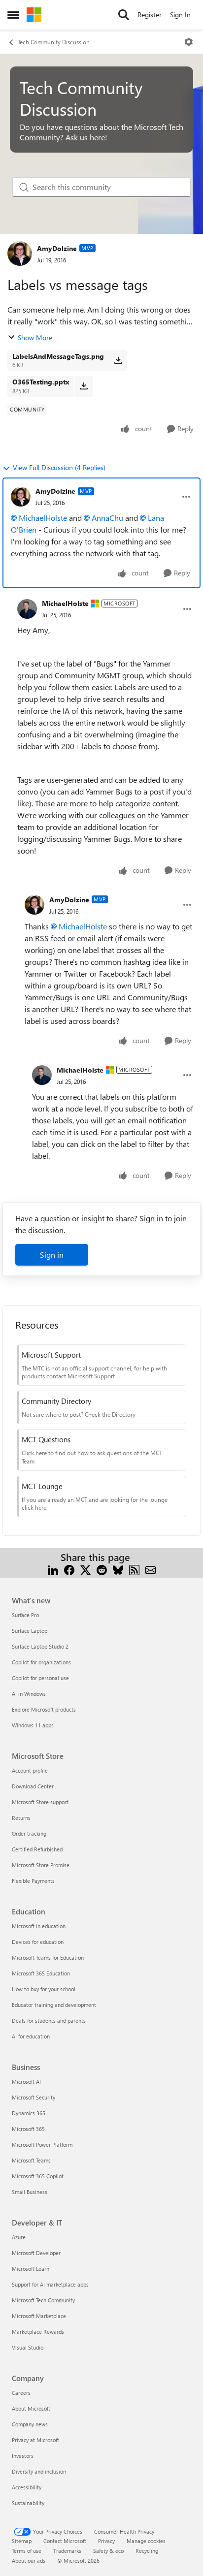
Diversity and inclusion (39, 2471)
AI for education (31, 2036)
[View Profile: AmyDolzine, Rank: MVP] (20, 254)
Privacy (106, 2541)
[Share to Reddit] (102, 1569)
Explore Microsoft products (44, 1709)
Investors (23, 2456)
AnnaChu (107, 518)
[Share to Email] (151, 1569)
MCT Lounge (42, 1486)
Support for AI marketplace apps (50, 2284)
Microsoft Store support (40, 1802)
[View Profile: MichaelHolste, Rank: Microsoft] (27, 609)
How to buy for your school (44, 1989)
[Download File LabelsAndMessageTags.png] (118, 360)
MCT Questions (46, 1439)
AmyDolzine (57, 248)
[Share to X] (85, 1569)
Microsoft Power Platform (42, 2145)
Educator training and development (54, 2005)
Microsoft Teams (31, 2160)
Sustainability (28, 2503)
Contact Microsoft (65, 2541)
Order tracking (29, 1833)
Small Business (30, 2192)
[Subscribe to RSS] (134, 1569)
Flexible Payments (33, 1881)
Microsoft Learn (31, 2269)
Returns (21, 1818)
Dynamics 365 (29, 2113)
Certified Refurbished (37, 1849)
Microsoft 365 (28, 2129)
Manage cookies (146, 2541)
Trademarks (67, 2551)
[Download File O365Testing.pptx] (84, 386)
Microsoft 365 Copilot (38, 2176)
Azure (19, 2237)
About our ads (29, 2560)
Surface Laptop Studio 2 (40, 1646)
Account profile (30, 1770)
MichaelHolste (43, 518)
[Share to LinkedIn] (53, 1569)
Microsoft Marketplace (39, 2316)
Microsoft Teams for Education (48, 1957)
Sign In (180, 15)
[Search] (124, 15)
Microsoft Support (51, 1355)
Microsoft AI (26, 2082)
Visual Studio (28, 2347)
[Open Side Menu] (13, 15)
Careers (21, 2393)
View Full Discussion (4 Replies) (59, 467)
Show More (35, 337)
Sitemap (22, 2541)
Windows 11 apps (33, 1725)
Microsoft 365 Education (41, 1973)
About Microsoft (31, 2408)
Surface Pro (25, 1615)
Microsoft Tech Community (43, 2300)
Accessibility (27, 2487)
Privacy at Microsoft (35, 2440)
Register (150, 15)
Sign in (52, 1255)
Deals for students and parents (49, 2020)
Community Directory (56, 1401)
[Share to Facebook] (69, 1569)
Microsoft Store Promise (41, 1865)
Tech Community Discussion (54, 42)
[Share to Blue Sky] (118, 1569)
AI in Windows (29, 1694)
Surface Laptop (30, 1631)
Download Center (33, 1786)
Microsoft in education (39, 1926)
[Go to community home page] (34, 15)
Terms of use (27, 2551)
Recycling (147, 2551)
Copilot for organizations (41, 1662)
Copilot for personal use (40, 1678)
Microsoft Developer (36, 2253)
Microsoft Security (34, 2097)
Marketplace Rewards (38, 2332)
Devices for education (38, 1942)
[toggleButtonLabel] (189, 42)
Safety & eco (108, 2551)
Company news (30, 2424)
